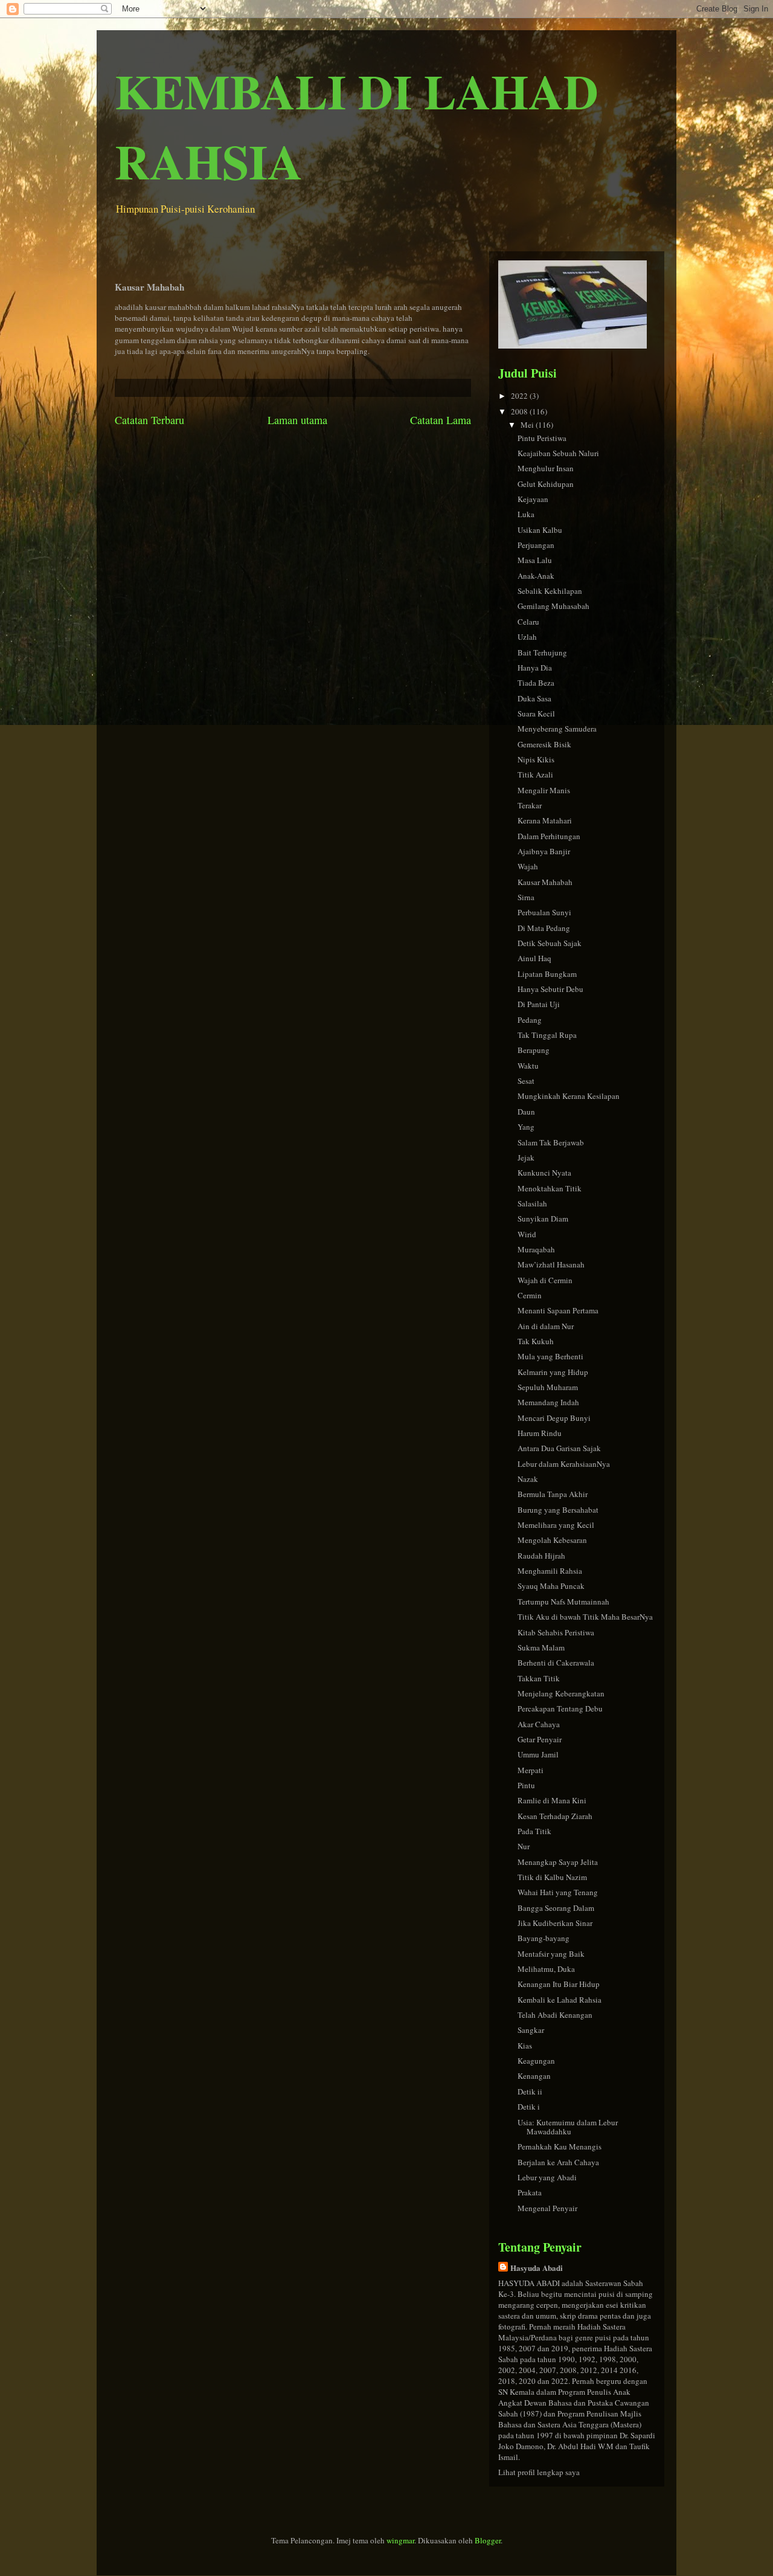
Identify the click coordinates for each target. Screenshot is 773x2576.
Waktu (528, 1066)
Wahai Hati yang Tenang (558, 1892)
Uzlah (527, 637)
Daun (526, 1112)
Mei (528, 425)
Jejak (526, 1158)
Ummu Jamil (538, 1754)
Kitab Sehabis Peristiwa (556, 1632)
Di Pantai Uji (539, 1004)
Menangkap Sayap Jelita (558, 1862)
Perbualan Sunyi (544, 912)
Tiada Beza (536, 683)
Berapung (534, 1050)
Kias (525, 2046)
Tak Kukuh (536, 1341)
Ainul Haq (534, 958)
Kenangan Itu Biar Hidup (559, 1984)
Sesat (526, 1081)
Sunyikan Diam (543, 1219)
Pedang (530, 1020)
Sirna (526, 897)
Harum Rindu (540, 1433)
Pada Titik (534, 1831)
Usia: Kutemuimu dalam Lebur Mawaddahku (568, 2127)
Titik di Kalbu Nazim (552, 1877)
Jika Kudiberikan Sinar (555, 1923)
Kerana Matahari (545, 820)
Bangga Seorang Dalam (556, 1908)
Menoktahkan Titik (550, 1188)
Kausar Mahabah (545, 882)
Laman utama (297, 420)
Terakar (530, 805)
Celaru (528, 622)
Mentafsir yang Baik (551, 1954)
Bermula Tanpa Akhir (553, 1494)
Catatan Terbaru (149, 420)
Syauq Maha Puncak (551, 1586)
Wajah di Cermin (545, 1280)
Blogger (488, 2540)
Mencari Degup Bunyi (554, 1418)
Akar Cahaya (539, 1724)
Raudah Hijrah (541, 1556)
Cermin (530, 1295)
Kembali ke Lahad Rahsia (560, 2000)
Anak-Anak (536, 576)
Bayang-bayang (544, 1938)
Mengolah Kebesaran (552, 1540)
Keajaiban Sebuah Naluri (558, 453)
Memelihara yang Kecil (556, 1525)
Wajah (528, 866)
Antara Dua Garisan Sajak (559, 1448)
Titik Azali (535, 774)
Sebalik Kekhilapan (550, 591)
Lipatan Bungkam (547, 974)
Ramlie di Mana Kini (552, 1800)
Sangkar (531, 2030)
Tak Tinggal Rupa (547, 1035)
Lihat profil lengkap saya (539, 2472)
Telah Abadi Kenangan (555, 2015)
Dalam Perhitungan (549, 836)
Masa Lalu (535, 560)
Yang (526, 1127)
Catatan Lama (441, 420)
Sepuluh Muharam (548, 1387)
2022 (520, 396)
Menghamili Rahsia (550, 1571)
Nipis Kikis (536, 759)
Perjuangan (536, 545)
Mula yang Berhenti (550, 1356)
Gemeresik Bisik (544, 744)
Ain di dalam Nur (546, 1326)
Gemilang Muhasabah (553, 606)
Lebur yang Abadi (547, 2177)
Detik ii (530, 2091)
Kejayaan (533, 499)
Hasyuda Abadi (537, 2268)
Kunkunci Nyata (544, 1173)
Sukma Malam (541, 1647)
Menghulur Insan (546, 468)
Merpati (531, 1770)
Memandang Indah (548, 1402)
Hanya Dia (535, 668)
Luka (526, 514)
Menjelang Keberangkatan (561, 1693)
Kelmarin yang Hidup (553, 1372)
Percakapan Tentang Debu (560, 1708)
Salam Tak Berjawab (551, 1142)
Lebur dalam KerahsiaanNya (564, 1464)
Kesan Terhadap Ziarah (555, 1816)
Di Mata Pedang (544, 928)
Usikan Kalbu (540, 530)
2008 (520, 411)
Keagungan (536, 2061)
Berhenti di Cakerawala (556, 1663)
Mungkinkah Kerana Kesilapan (569, 1096)
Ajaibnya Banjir (544, 851)
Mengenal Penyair (547, 2208)
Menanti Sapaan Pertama (558, 1310)
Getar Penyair (540, 1739)
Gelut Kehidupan (546, 484)
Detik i (529, 2107)
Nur (524, 1846)
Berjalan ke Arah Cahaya (558, 2162)
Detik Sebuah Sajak (550, 943)
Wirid (527, 1234)
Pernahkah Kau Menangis (560, 2146)
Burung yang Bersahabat (558, 1510)
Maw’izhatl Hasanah (551, 1264)
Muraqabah (536, 1249)
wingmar (400, 2540)
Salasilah (532, 1203)
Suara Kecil (536, 713)
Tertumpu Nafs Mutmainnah (563, 1602)
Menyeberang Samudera (557, 729)
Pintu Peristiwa (542, 438)
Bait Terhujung (542, 652)
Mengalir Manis (544, 790)
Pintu (526, 1785)
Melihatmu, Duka (546, 1969)
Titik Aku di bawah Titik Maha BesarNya (585, 1617)
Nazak (528, 1479)
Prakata (530, 2192)
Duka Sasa (534, 698)
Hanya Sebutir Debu (550, 989)
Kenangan (534, 2076)
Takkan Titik (539, 1678)
